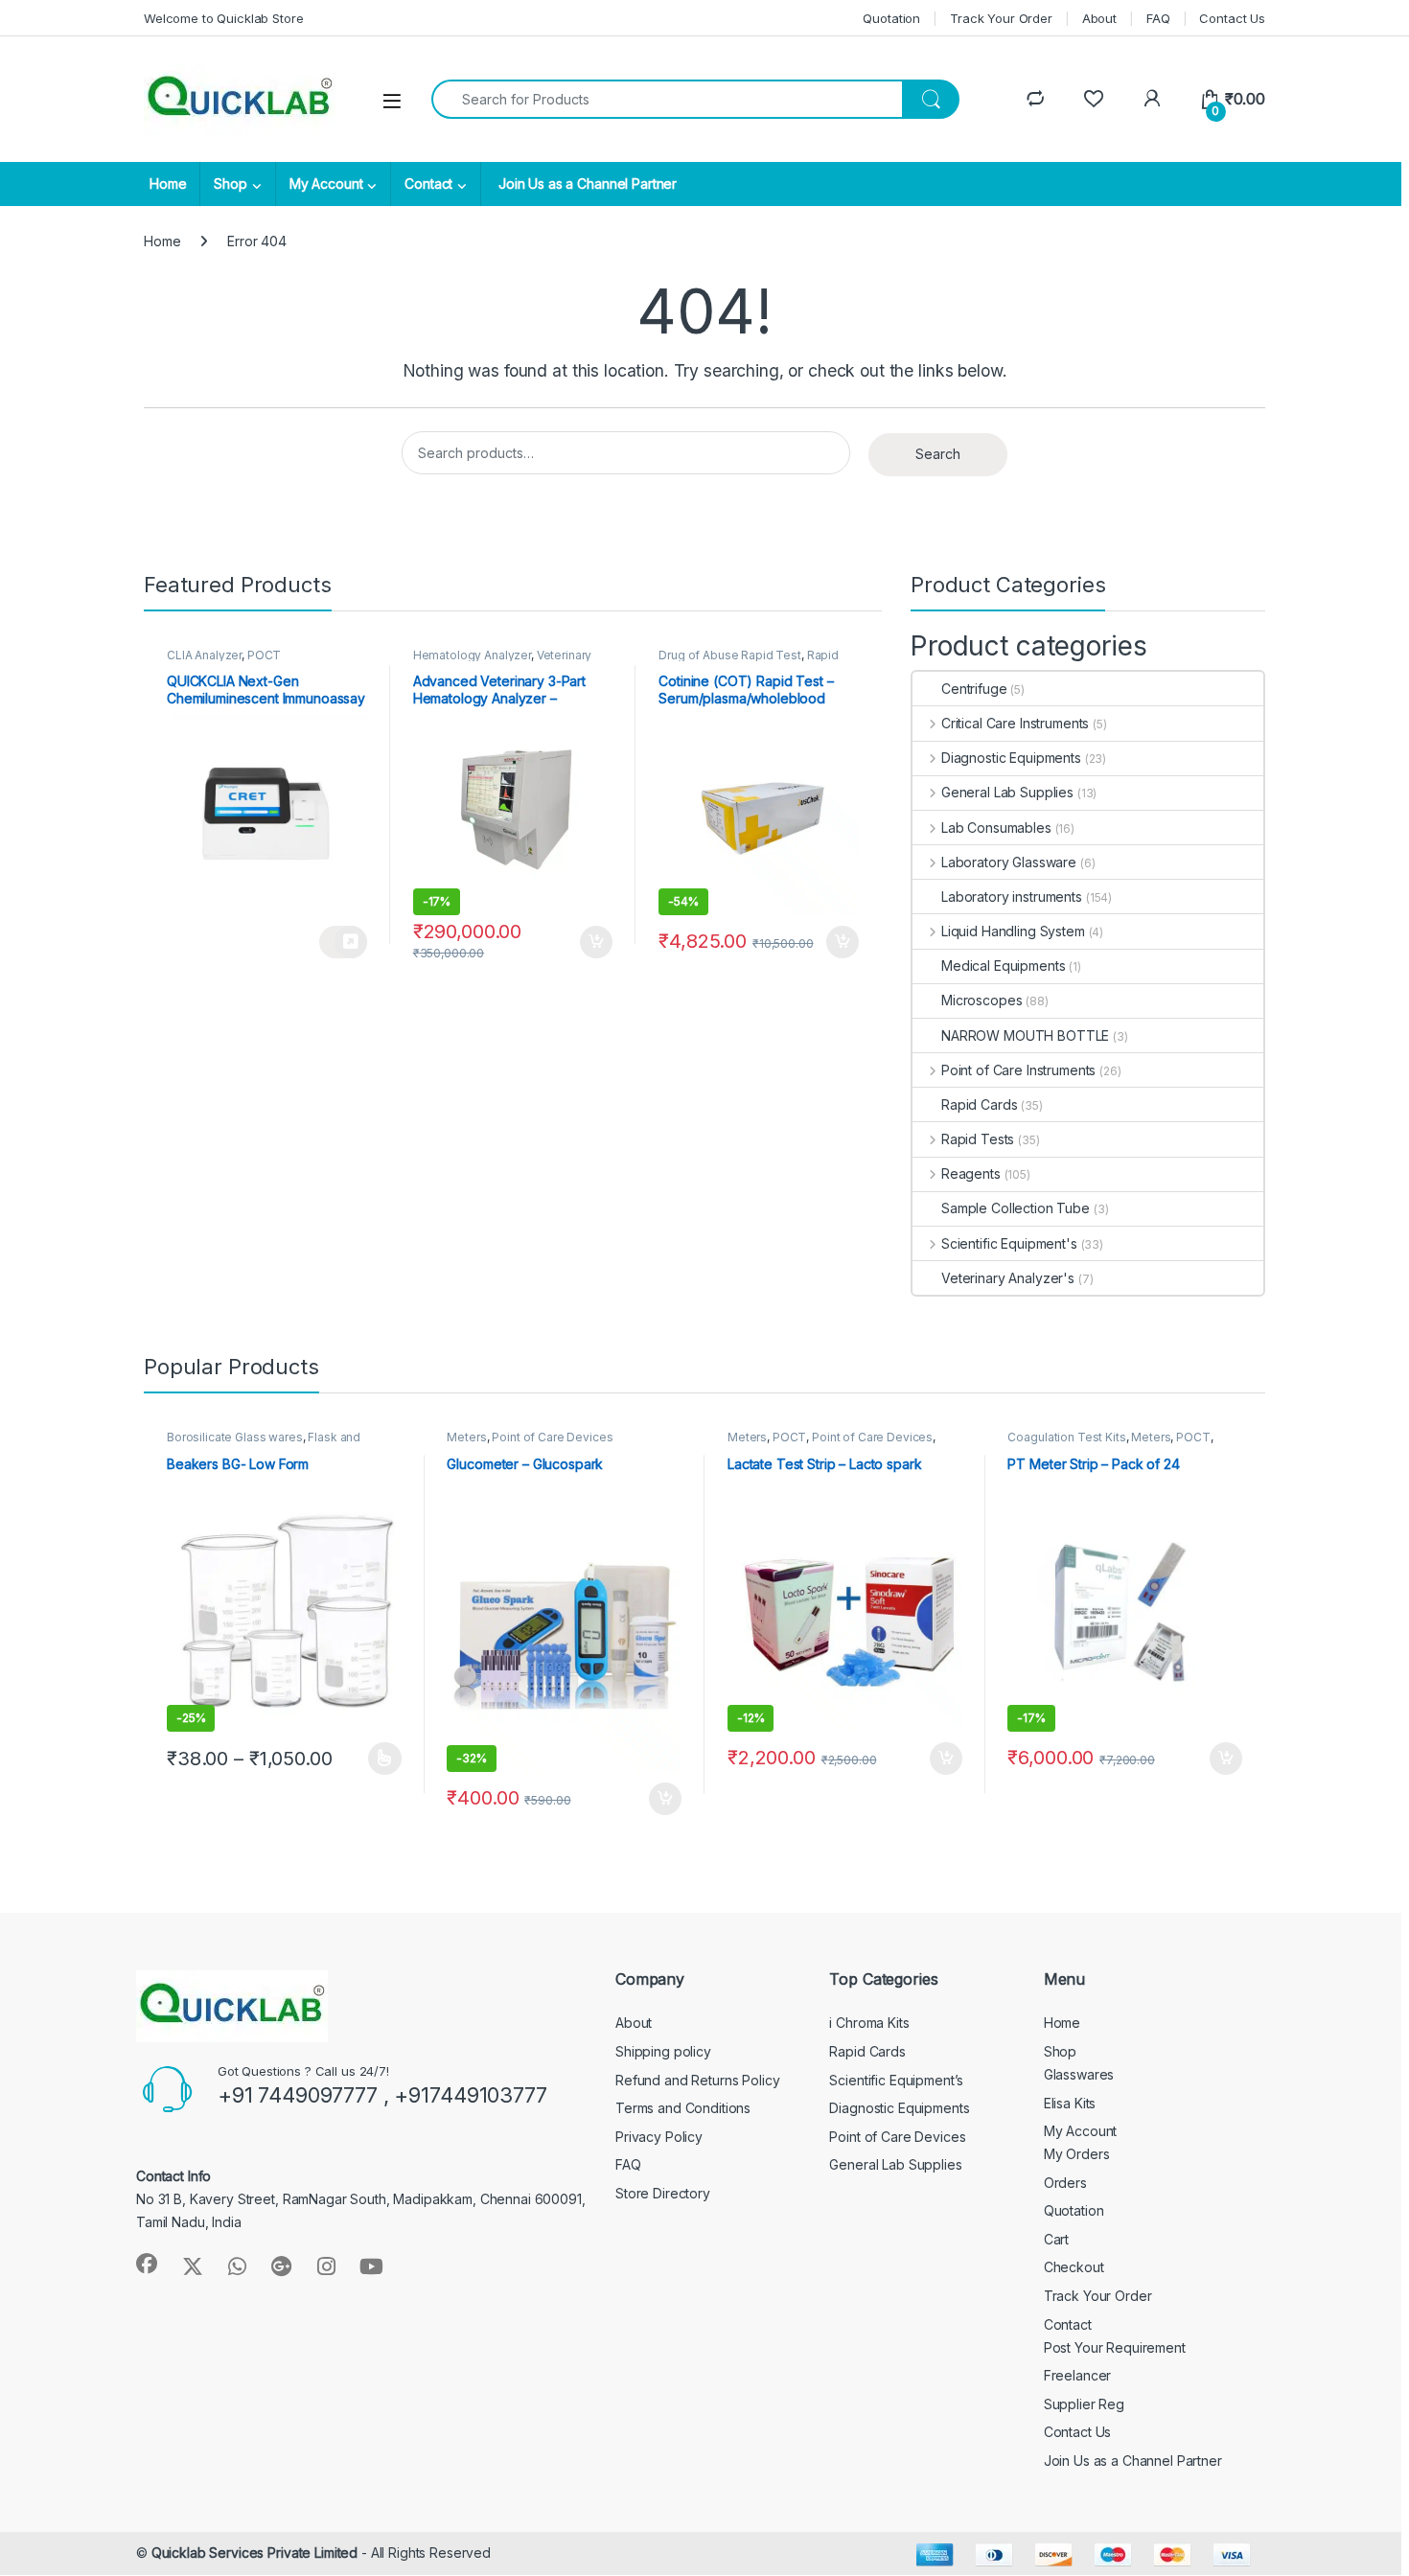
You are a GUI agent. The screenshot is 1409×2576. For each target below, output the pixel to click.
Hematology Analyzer (472, 655)
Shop (230, 184)
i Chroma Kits (869, 2023)
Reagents (971, 1173)
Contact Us (1232, 18)
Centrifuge (974, 689)
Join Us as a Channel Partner (586, 184)
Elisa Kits (1070, 2103)
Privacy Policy (659, 2137)
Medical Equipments (1003, 966)
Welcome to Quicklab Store (224, 18)
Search (938, 454)
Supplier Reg (1084, 2404)
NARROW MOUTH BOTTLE (1025, 1035)
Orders (1065, 2183)
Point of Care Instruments (1018, 1070)
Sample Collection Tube (1016, 1208)
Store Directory (663, 2193)
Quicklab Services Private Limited (254, 2553)
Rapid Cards (979, 1104)
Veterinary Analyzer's (1008, 1278)
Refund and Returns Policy (698, 2080)
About (1099, 18)
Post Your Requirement (1115, 2347)
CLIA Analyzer (204, 655)
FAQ (1158, 18)
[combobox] (667, 99)
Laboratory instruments (1012, 897)
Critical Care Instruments (1015, 723)
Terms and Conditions (683, 2108)
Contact (428, 184)
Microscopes (982, 1000)
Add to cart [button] (596, 942)
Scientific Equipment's (1009, 1243)
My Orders (1077, 2154)
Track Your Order (1001, 18)
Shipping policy (663, 2051)
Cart (1056, 2239)
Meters (466, 1437)
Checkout (1074, 2267)
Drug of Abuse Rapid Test (730, 655)
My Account (326, 184)
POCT (264, 655)
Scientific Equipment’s (896, 2080)
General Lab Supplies (1007, 792)
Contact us (343, 942)
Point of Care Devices (552, 1437)
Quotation (891, 18)
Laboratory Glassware (1009, 862)
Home (168, 184)
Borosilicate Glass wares (235, 1437)
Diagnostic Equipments (1011, 758)
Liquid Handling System (1013, 931)
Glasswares (1079, 2074)
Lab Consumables (996, 828)
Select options (379, 1759)
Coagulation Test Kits (1066, 1437)
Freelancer (1078, 2375)
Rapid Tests (978, 1139)
